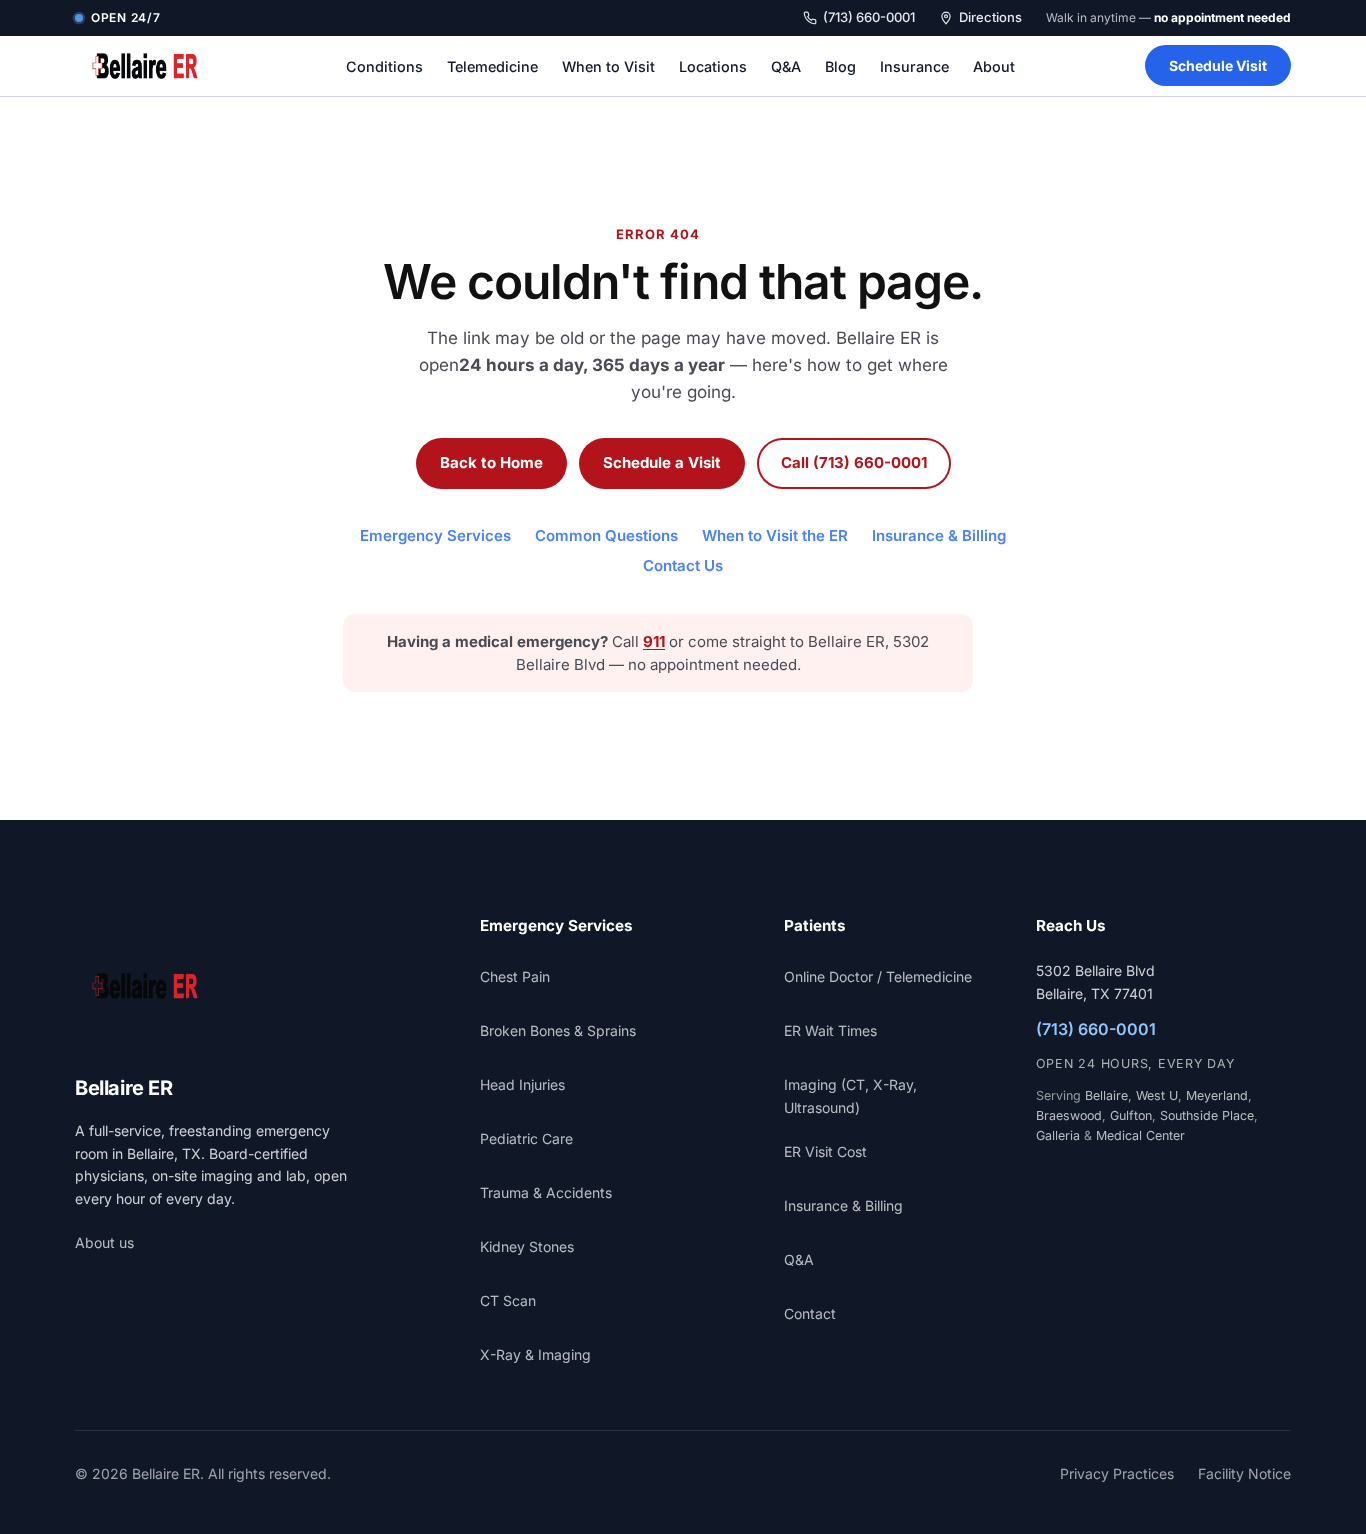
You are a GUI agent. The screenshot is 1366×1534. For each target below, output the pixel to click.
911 (654, 641)
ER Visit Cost (825, 1151)
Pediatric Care (526, 1138)
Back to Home (491, 462)
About (994, 66)
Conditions (384, 66)
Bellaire (1106, 1095)
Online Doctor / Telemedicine (878, 976)
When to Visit (608, 66)
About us (104, 1242)
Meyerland (1217, 1095)
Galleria (1058, 1135)
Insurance (914, 66)
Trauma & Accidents (546, 1192)
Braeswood (1069, 1115)
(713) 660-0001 (869, 17)
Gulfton (1131, 1115)
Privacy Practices (1117, 1473)
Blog (840, 66)
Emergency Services (435, 535)
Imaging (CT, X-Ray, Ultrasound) (850, 1095)
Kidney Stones (527, 1246)
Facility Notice (1244, 1473)
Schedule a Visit (662, 462)
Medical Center (1140, 1135)
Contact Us (683, 565)
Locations (713, 66)
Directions (990, 17)
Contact (810, 1313)
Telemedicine (492, 66)
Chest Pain (515, 976)
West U (1157, 1095)
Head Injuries (522, 1084)
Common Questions (606, 535)
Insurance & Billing (939, 535)
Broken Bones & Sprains (558, 1030)
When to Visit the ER (775, 535)
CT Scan (508, 1300)
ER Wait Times (830, 1030)
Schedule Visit (1218, 65)
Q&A (786, 66)
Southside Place (1207, 1115)
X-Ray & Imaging (535, 1354)
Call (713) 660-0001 (854, 462)
